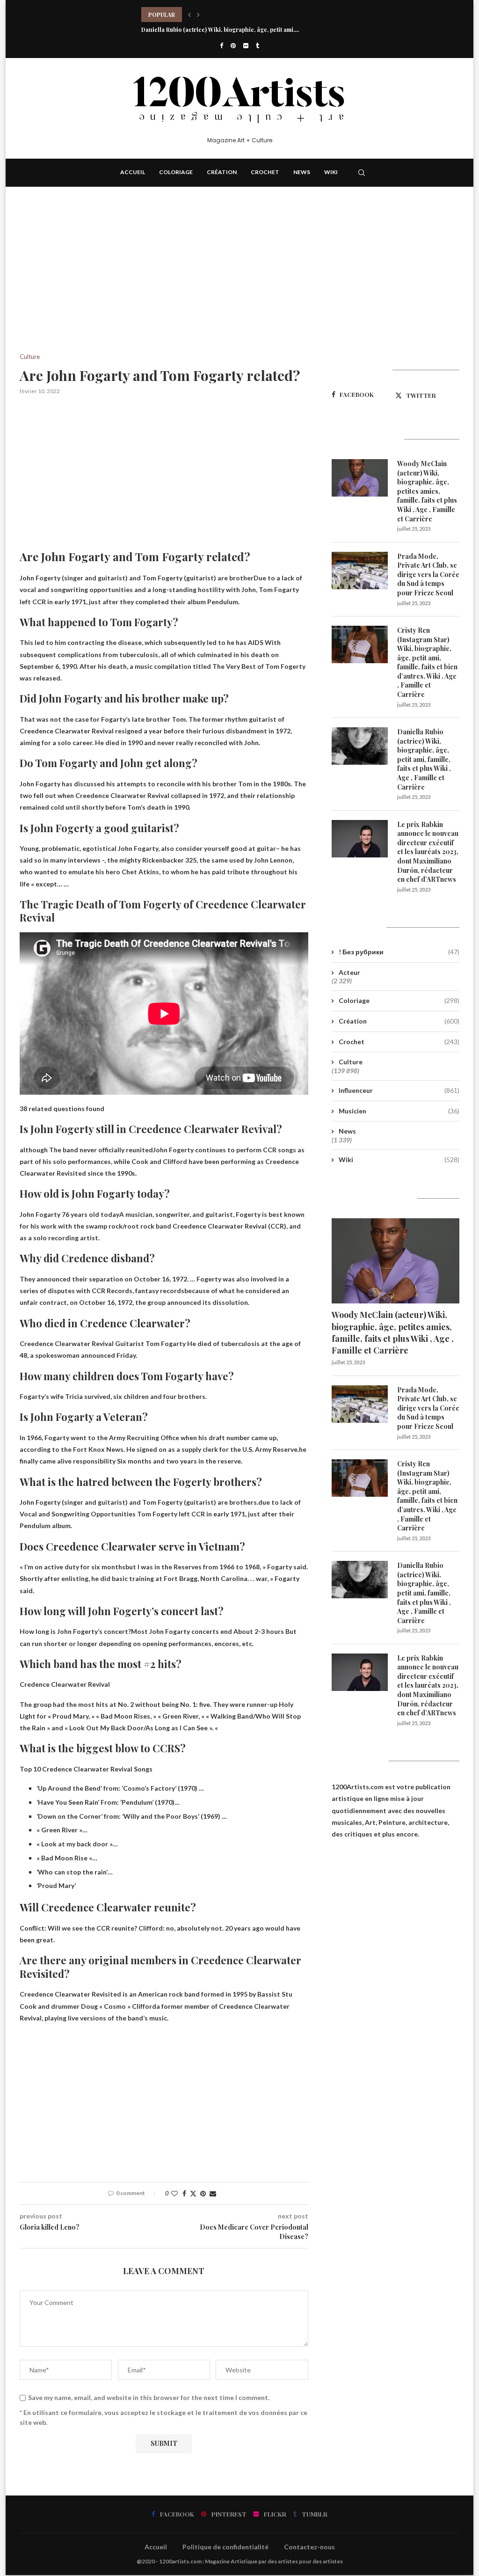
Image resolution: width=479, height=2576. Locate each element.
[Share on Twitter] (193, 2193)
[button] (189, 15)
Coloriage (176, 172)
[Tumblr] (258, 45)
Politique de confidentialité (225, 2547)
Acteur (349, 972)
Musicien (399, 1111)
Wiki (331, 172)
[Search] (362, 173)
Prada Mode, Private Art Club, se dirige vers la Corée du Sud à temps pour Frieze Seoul (428, 574)
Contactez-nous (309, 2547)
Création (222, 172)
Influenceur (399, 1090)
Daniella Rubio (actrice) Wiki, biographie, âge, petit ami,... (220, 29)
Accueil (133, 172)
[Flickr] (246, 45)
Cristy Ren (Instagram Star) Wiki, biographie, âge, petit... (219, 15)
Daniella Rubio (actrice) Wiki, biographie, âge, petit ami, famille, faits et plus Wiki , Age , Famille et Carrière (424, 759)
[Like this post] (174, 2193)
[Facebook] (221, 45)
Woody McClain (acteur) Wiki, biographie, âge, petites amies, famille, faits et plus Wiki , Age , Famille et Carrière (427, 491)
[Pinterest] (233, 45)
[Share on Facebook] (184, 2193)
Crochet (265, 172)
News (302, 172)
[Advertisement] (164, 284)
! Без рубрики (399, 952)
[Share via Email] (213, 2193)
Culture (351, 1062)
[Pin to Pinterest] (203, 2193)
